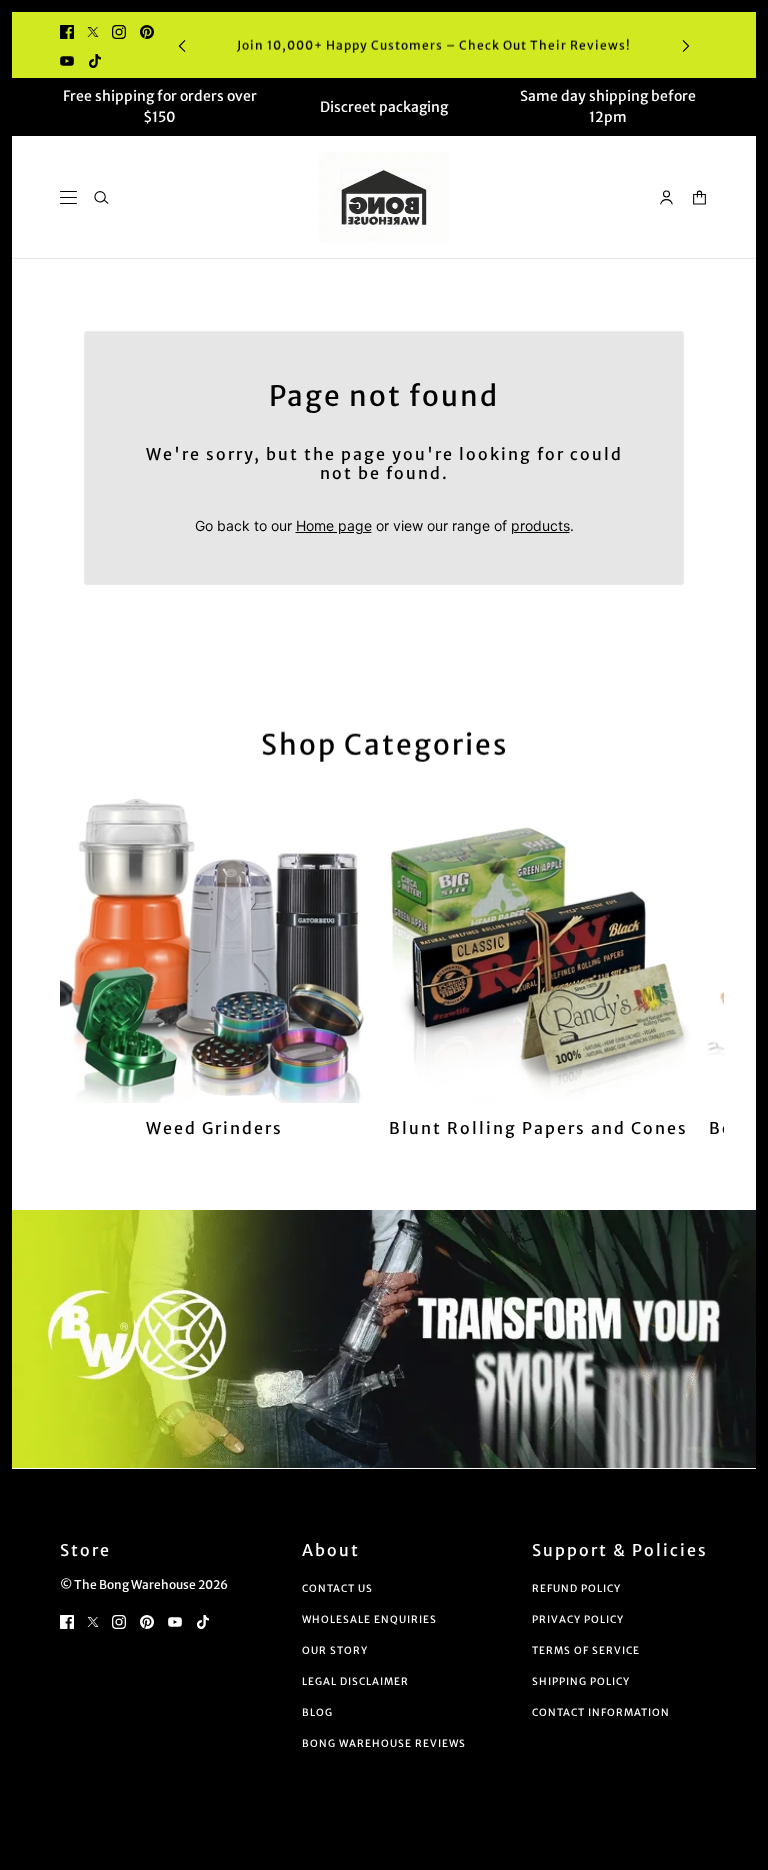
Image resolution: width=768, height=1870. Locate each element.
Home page (334, 525)
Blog (317, 1712)
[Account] (666, 197)
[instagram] (119, 30)
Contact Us (337, 1588)
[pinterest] (147, 30)
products (540, 525)
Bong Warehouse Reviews (384, 1743)
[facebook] (67, 30)
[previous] (182, 45)
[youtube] (67, 59)
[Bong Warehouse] (384, 197)
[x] (93, 30)
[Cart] (699, 197)
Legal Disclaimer (355, 1681)
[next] (686, 45)
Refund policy (576, 1588)
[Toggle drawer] (68, 197)
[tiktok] (95, 59)
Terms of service (586, 1650)
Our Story (335, 1650)
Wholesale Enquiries (369, 1619)
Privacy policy (578, 1619)
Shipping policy (581, 1681)
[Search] (101, 197)
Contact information (601, 1712)
